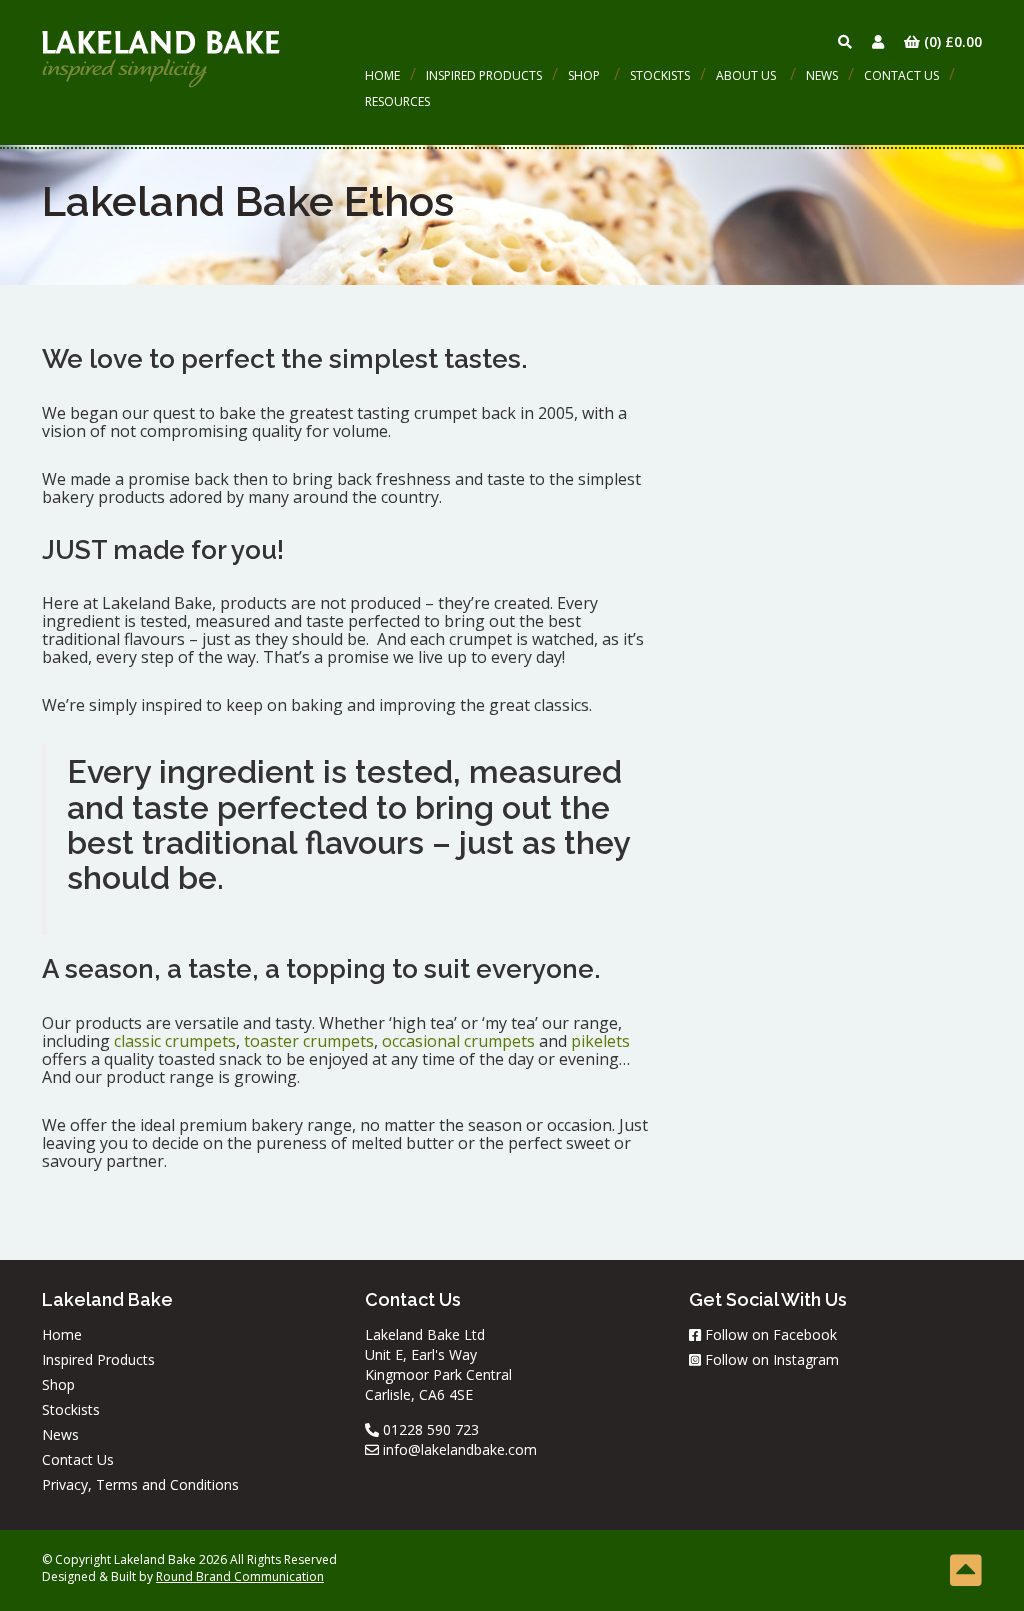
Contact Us (901, 75)
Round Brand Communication (240, 1576)
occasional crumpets (458, 1041)
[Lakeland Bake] (161, 57)
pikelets (600, 1041)
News (822, 75)
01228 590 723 (429, 1429)
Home (382, 75)
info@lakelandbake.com (458, 1449)
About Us (746, 75)
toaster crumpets (309, 1041)
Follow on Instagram (770, 1359)
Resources (397, 101)
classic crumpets (175, 1041)
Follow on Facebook (769, 1334)
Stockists (660, 75)
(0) (951, 41)
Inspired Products (484, 75)
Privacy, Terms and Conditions (140, 1484)
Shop (584, 75)
